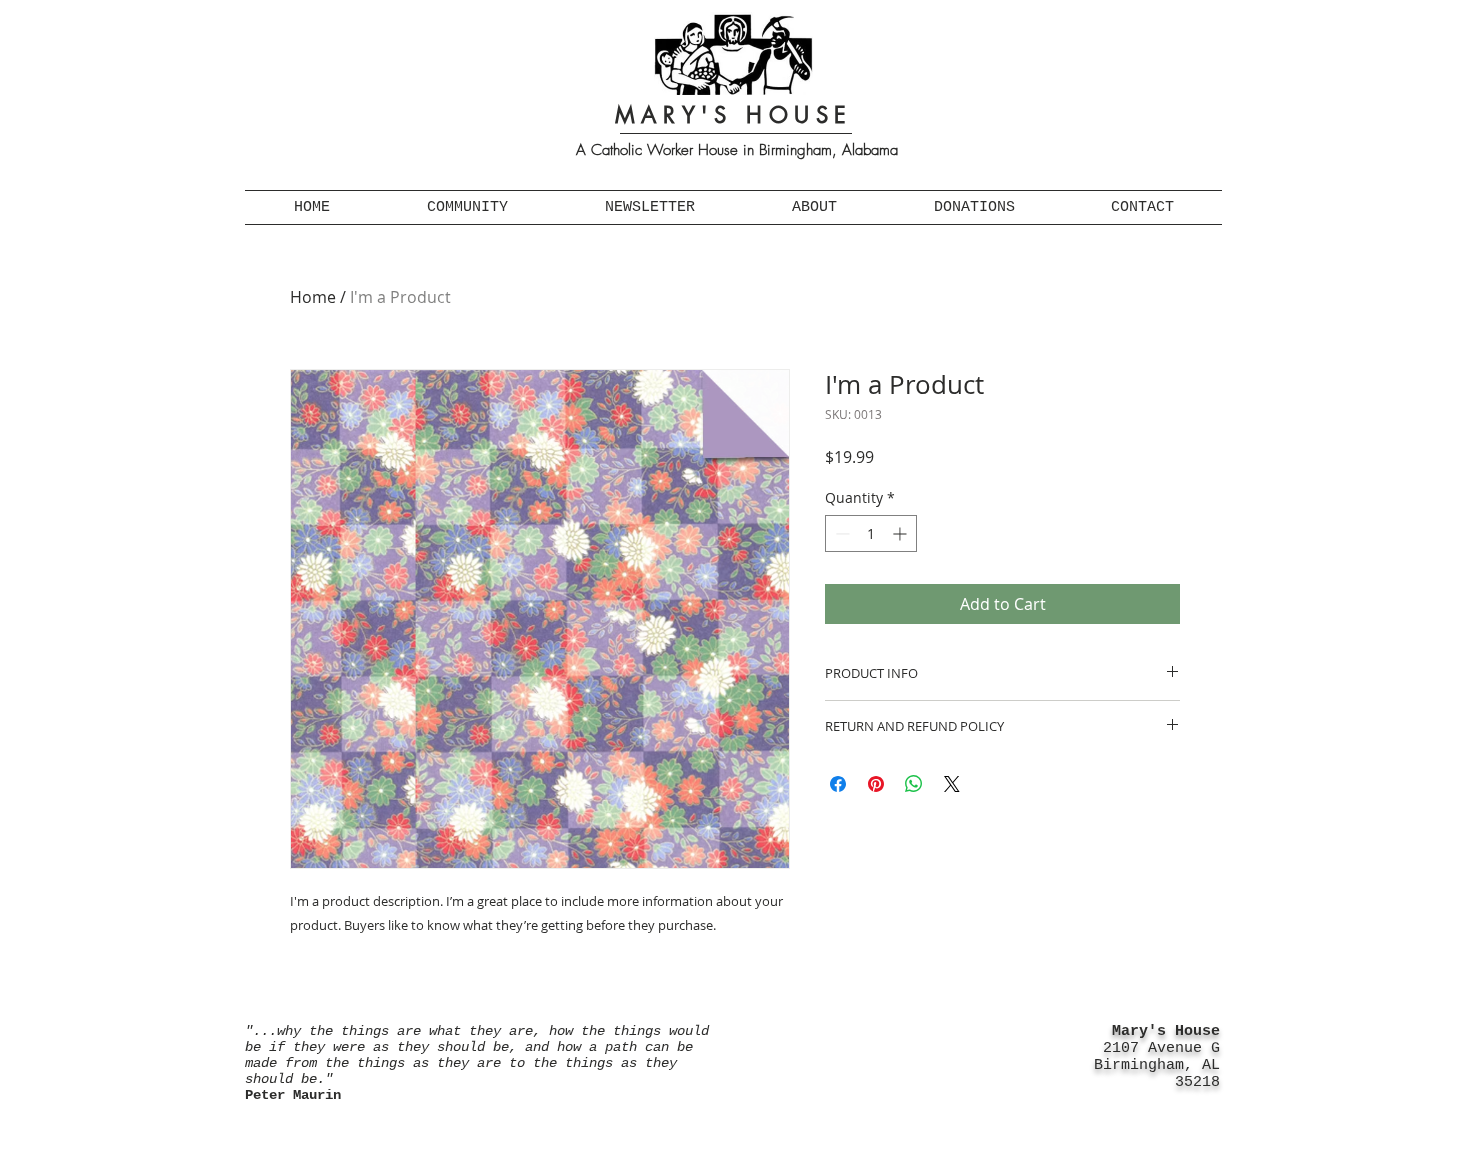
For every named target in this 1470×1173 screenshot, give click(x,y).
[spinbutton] (871, 533)
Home (313, 297)
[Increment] (901, 533)
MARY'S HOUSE (734, 115)
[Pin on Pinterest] (876, 784)
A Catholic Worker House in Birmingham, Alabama (737, 150)
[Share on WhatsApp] (914, 784)
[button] (467, 207)
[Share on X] (952, 784)
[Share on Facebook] (838, 784)
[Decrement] (840, 533)
